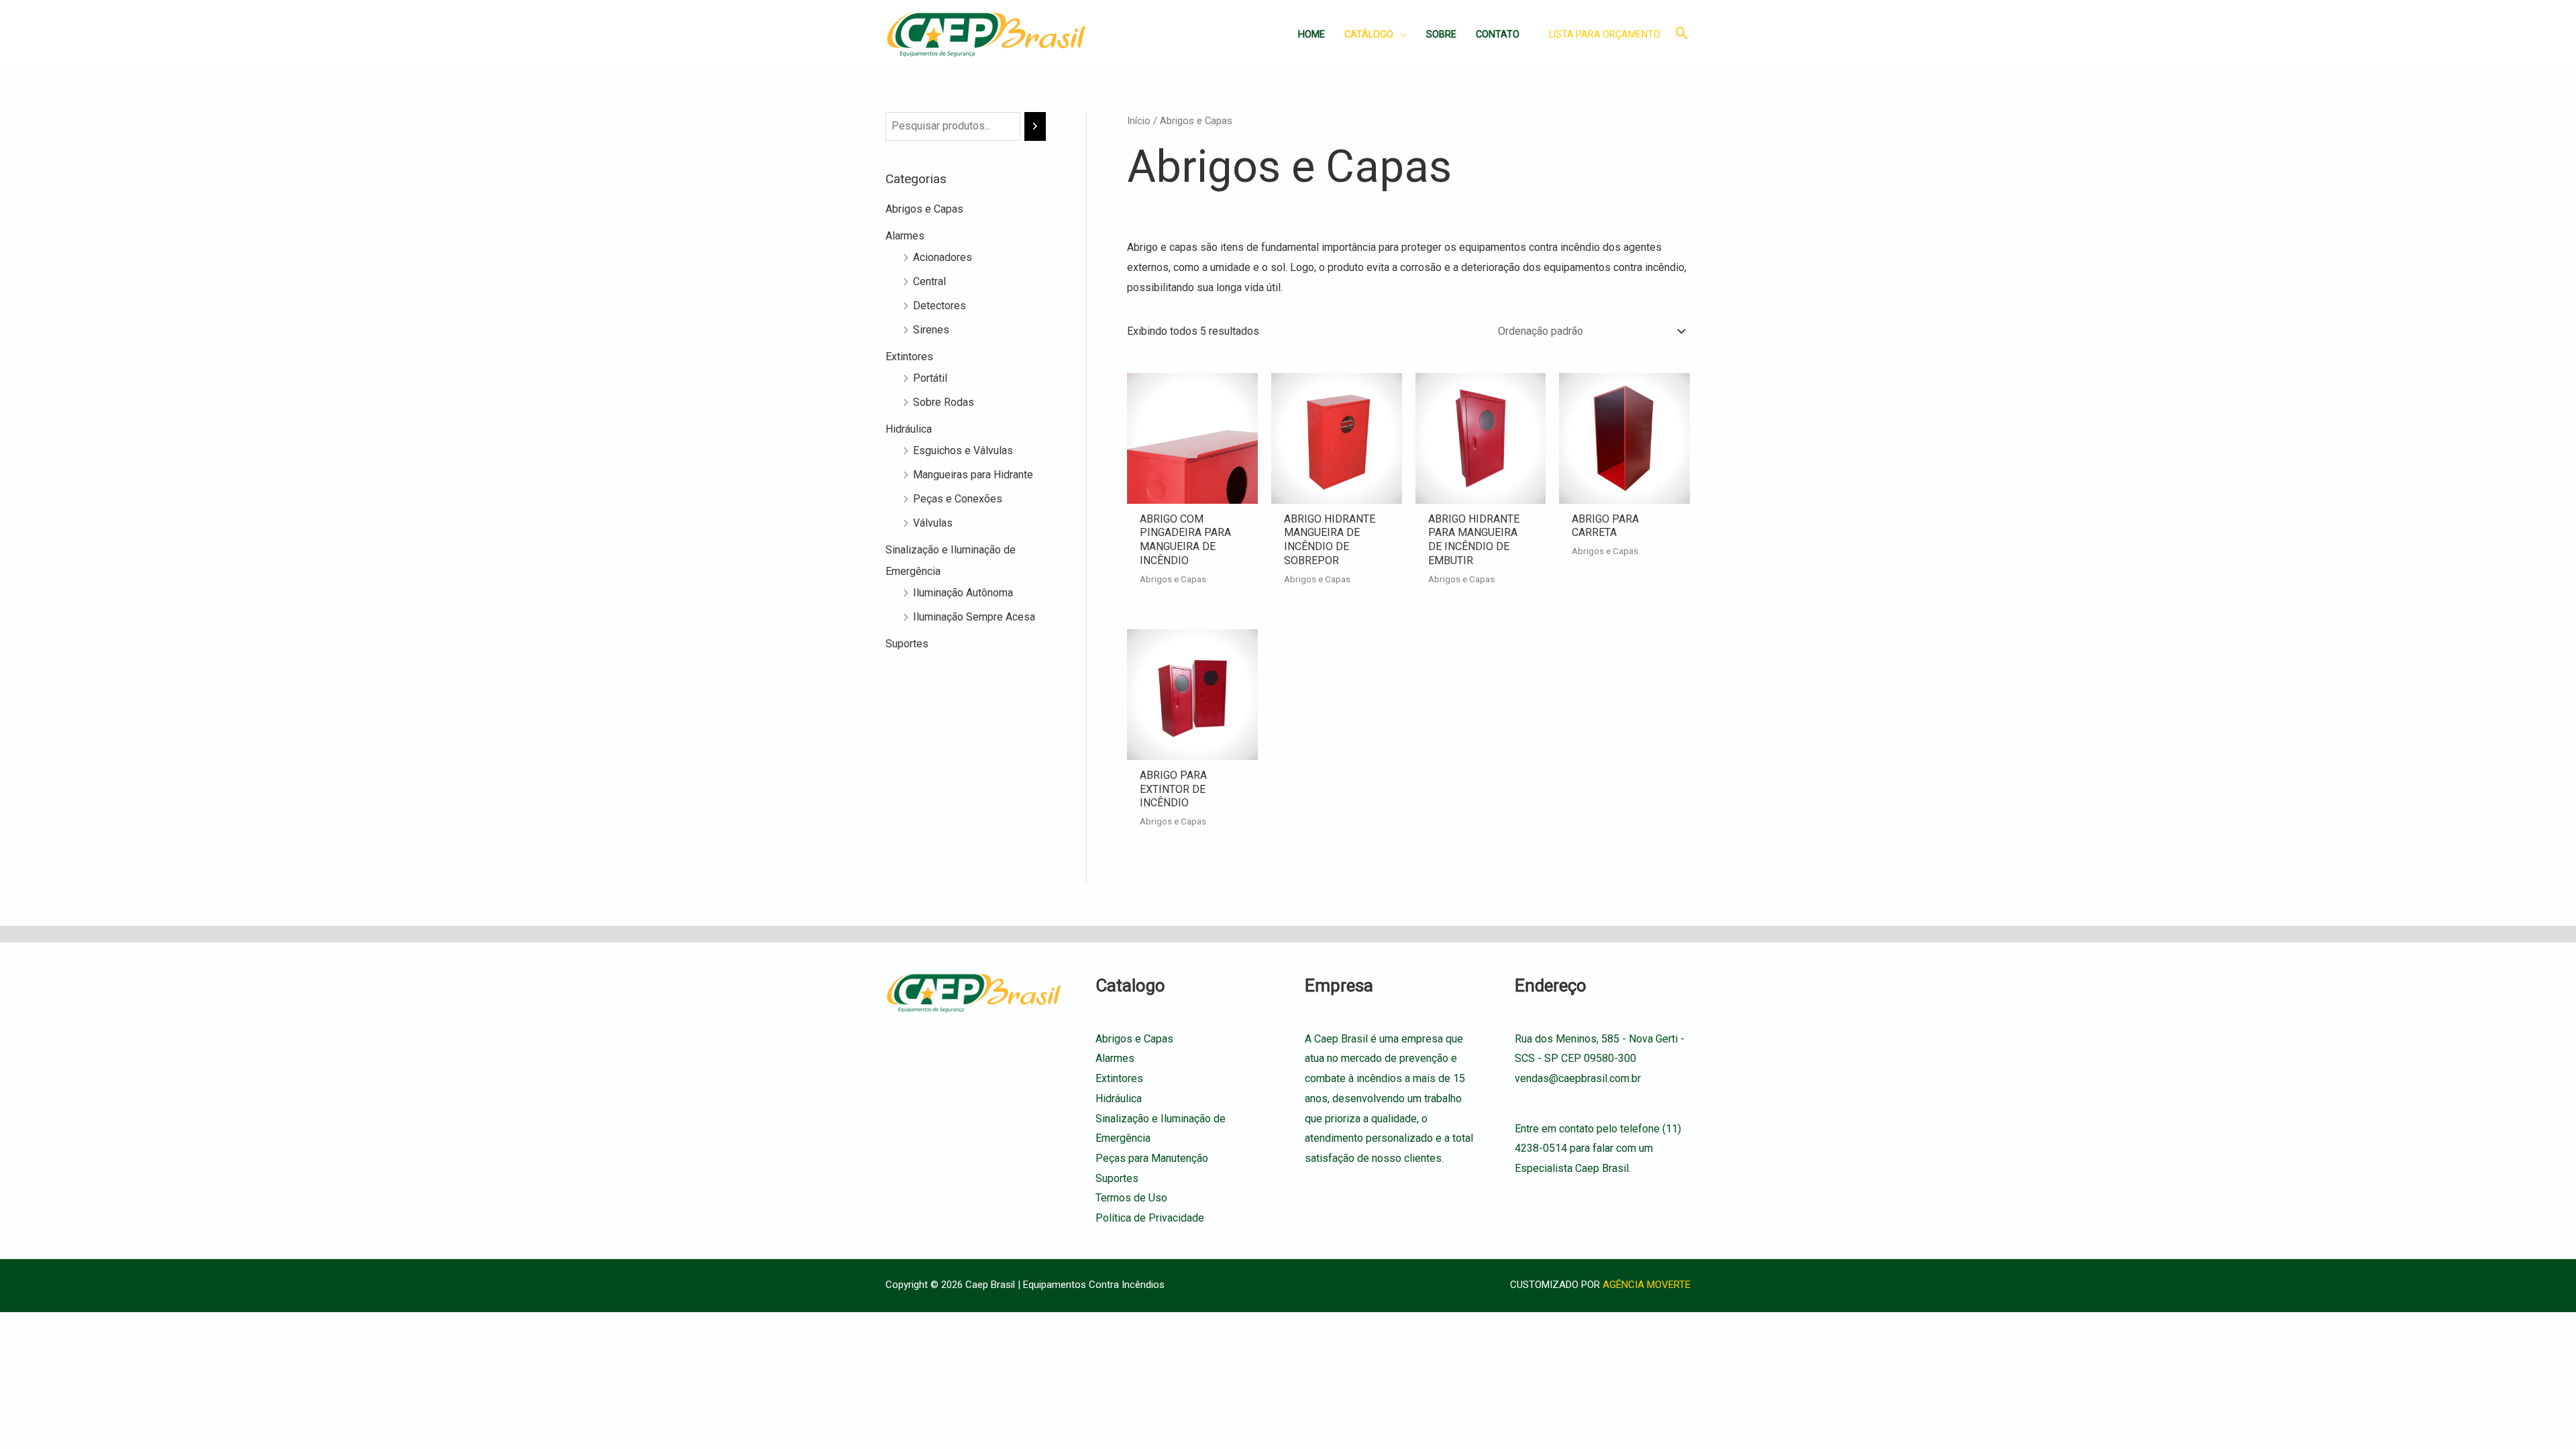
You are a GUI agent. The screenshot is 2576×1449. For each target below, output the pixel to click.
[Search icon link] (1682, 35)
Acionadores (943, 257)
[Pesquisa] (1035, 126)
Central (929, 281)
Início (1139, 121)
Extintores (909, 357)
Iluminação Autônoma (963, 593)
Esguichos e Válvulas (963, 450)
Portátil (930, 378)
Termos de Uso (1131, 1198)
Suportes (907, 644)
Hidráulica (909, 429)
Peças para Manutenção (1152, 1158)
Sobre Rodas (944, 402)
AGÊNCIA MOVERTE (1647, 1285)
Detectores (940, 306)
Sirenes (931, 330)
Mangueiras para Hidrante (973, 475)
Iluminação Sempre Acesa (974, 617)
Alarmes (905, 236)
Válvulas (933, 523)
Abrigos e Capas (924, 209)
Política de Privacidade (1150, 1218)
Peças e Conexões (958, 499)
